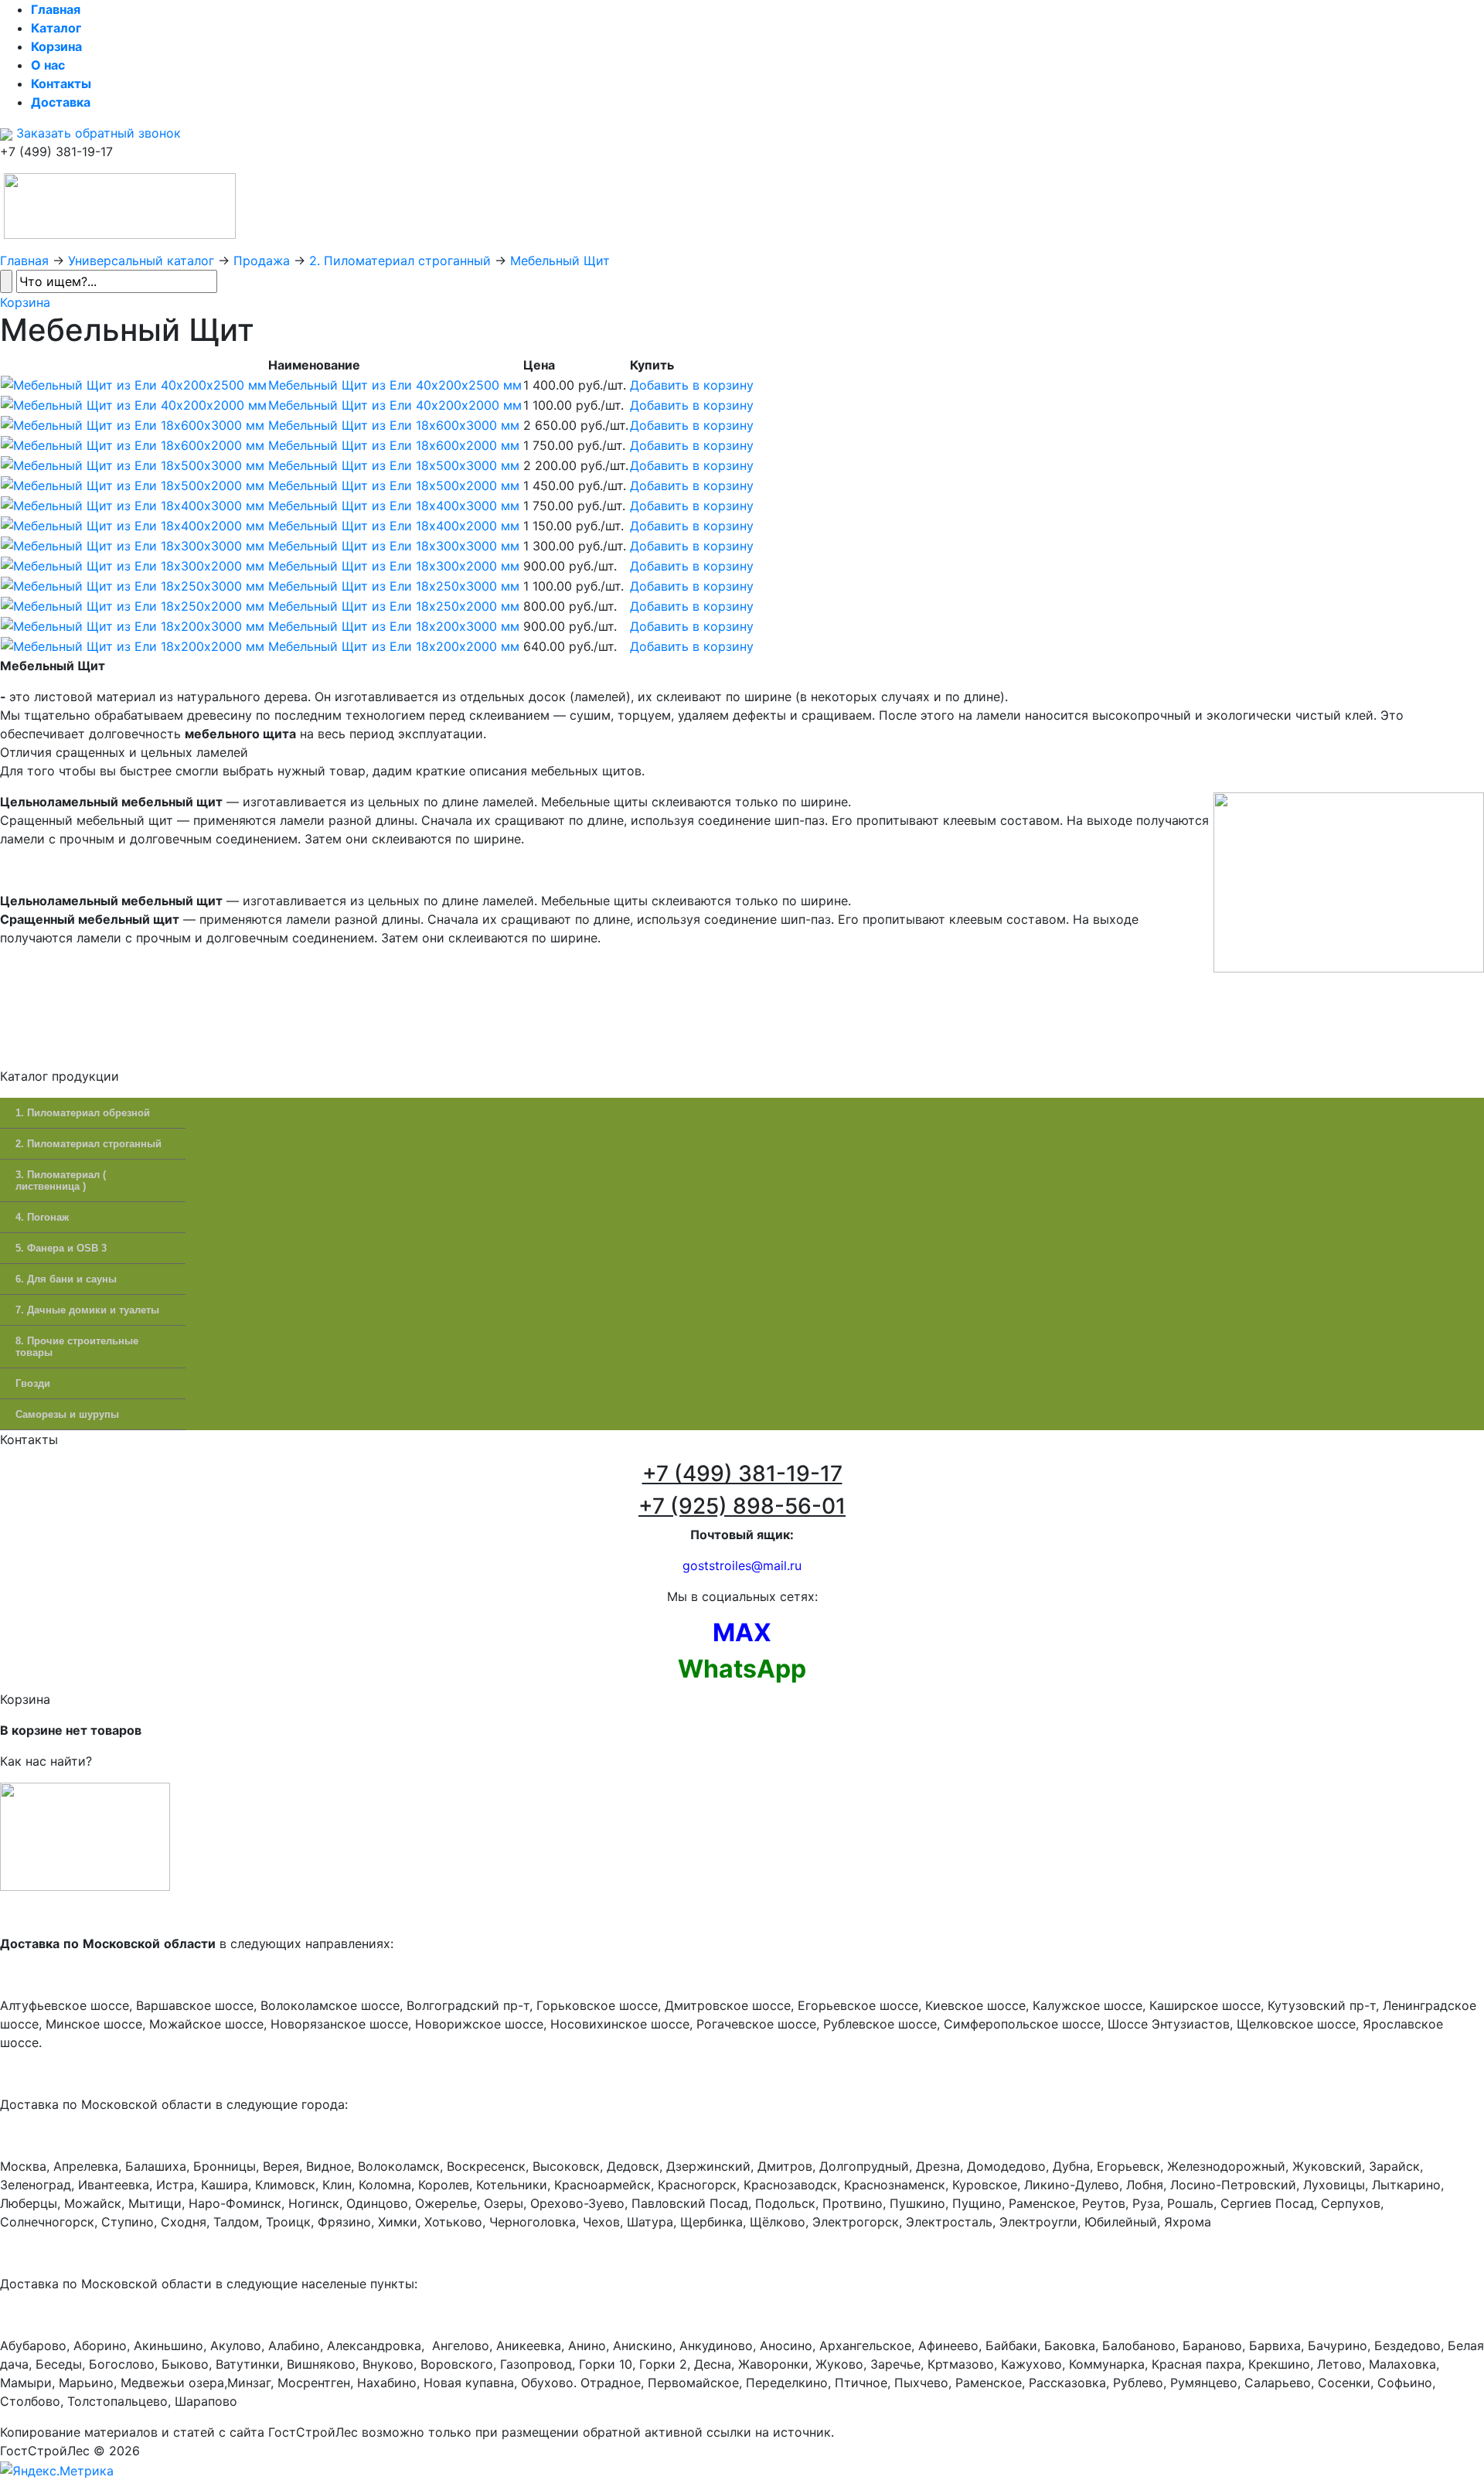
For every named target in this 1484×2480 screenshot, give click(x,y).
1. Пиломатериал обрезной (83, 1113)
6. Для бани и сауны (66, 1279)
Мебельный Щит (560, 261)
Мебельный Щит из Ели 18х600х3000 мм (394, 425)
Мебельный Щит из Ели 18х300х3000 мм (394, 546)
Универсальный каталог (141, 261)
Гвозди (33, 1383)
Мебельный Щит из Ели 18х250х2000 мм (394, 606)
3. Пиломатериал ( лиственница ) (61, 1180)
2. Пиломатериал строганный (400, 261)
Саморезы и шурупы (67, 1414)
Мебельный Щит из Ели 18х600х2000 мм (394, 445)
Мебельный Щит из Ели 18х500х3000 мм (394, 465)
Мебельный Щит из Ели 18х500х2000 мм (394, 485)
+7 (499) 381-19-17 (742, 1473)
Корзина (25, 302)
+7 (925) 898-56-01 (742, 1506)
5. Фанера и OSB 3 (61, 1248)
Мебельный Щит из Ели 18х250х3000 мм (394, 586)
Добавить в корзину (692, 385)
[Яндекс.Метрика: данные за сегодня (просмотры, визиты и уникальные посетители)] (57, 2471)
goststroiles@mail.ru (742, 1565)
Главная (24, 261)
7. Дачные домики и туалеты (87, 1310)
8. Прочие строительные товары (77, 1347)
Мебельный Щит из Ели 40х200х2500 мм (395, 385)
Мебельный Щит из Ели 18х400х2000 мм (394, 526)
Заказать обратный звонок (97, 133)
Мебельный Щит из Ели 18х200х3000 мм (394, 626)
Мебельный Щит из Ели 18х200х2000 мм (394, 646)
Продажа (262, 261)
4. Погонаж (42, 1217)
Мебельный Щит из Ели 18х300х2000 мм (394, 566)
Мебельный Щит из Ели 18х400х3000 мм (394, 506)
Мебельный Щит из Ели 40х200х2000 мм (395, 405)
